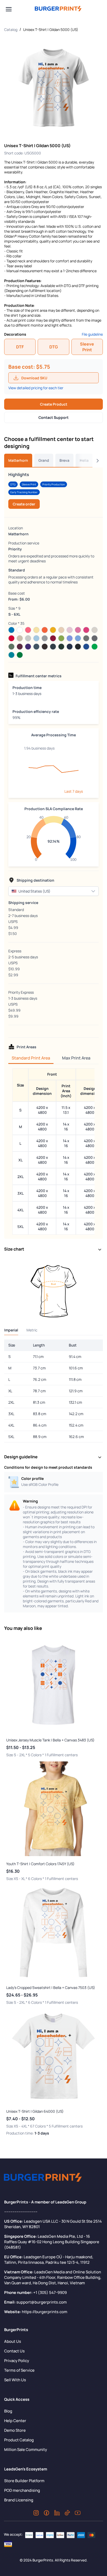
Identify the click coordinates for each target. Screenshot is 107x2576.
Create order (24, 504)
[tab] (18, 460)
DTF (20, 347)
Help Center (15, 2421)
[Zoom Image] (53, 88)
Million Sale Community (26, 2450)
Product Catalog (19, 2440)
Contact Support (53, 417)
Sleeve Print (87, 347)
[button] (93, 891)
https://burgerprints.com (45, 2312)
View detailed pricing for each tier (36, 388)
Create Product (54, 404)
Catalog (11, 30)
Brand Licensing (19, 2500)
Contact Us (14, 2351)
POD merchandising (22, 2490)
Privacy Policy (17, 2361)
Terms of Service (19, 2370)
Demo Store (15, 2430)
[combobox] (48, 891)
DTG (54, 347)
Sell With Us (15, 2380)
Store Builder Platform (24, 2481)
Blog (8, 2411)
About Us (13, 2341)
